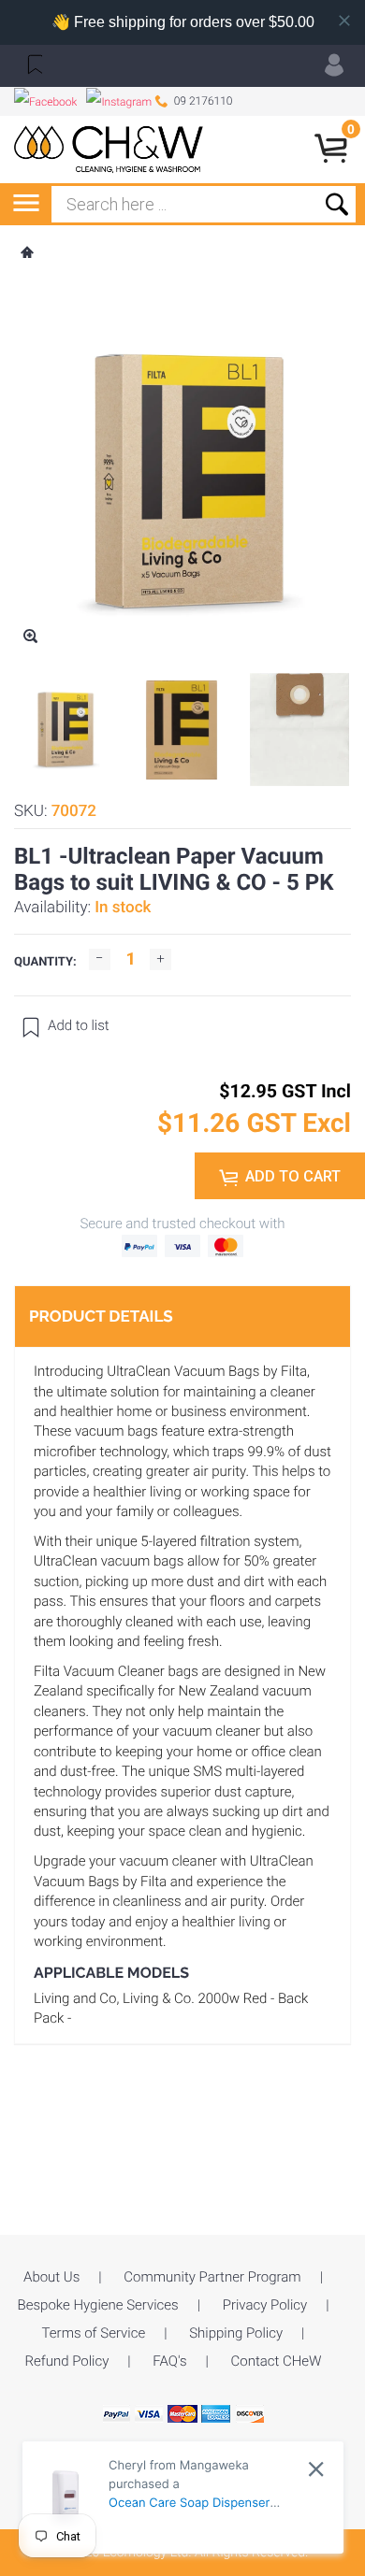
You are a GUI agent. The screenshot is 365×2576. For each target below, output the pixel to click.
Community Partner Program (212, 2277)
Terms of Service (94, 2333)
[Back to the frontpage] (26, 254)
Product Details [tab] (101, 1316)
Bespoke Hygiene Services (98, 2305)
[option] (64, 730)
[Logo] (109, 150)
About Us (51, 2277)
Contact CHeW (277, 2361)
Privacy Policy (265, 2305)
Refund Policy (66, 2361)
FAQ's (169, 2361)
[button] (33, 64)
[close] (316, 2469)
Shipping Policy (236, 2333)
